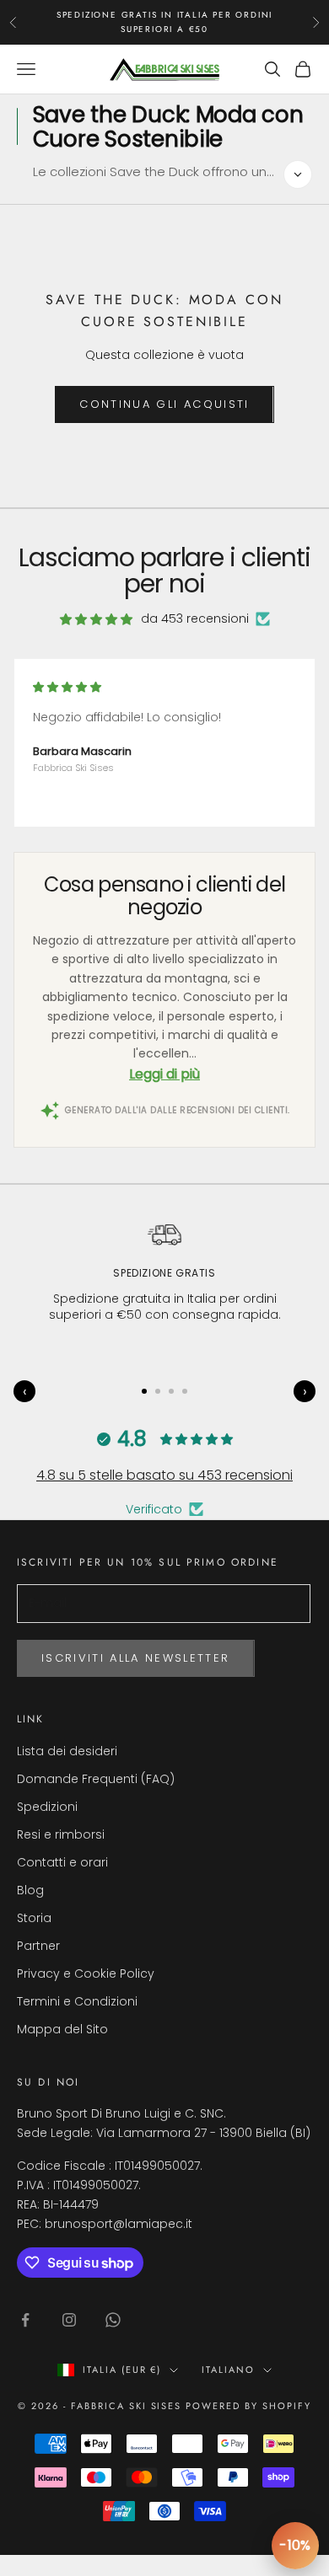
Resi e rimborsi (61, 1834)
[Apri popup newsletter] (295, 2546)
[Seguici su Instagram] (69, 2320)
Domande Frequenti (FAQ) (96, 1779)
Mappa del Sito (62, 2029)
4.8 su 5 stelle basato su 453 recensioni (164, 1475)
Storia (34, 1918)
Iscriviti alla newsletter (136, 1658)
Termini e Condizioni (77, 2001)
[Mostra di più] (298, 174)
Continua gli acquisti (164, 404)
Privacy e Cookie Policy (86, 1974)
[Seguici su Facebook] (25, 2320)
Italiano (228, 2370)
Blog (30, 1890)
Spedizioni (47, 1807)
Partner (38, 1946)
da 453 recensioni (195, 619)
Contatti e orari (62, 1862)
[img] (96, 619)
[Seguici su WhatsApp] (113, 2320)
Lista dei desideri (67, 1751)
